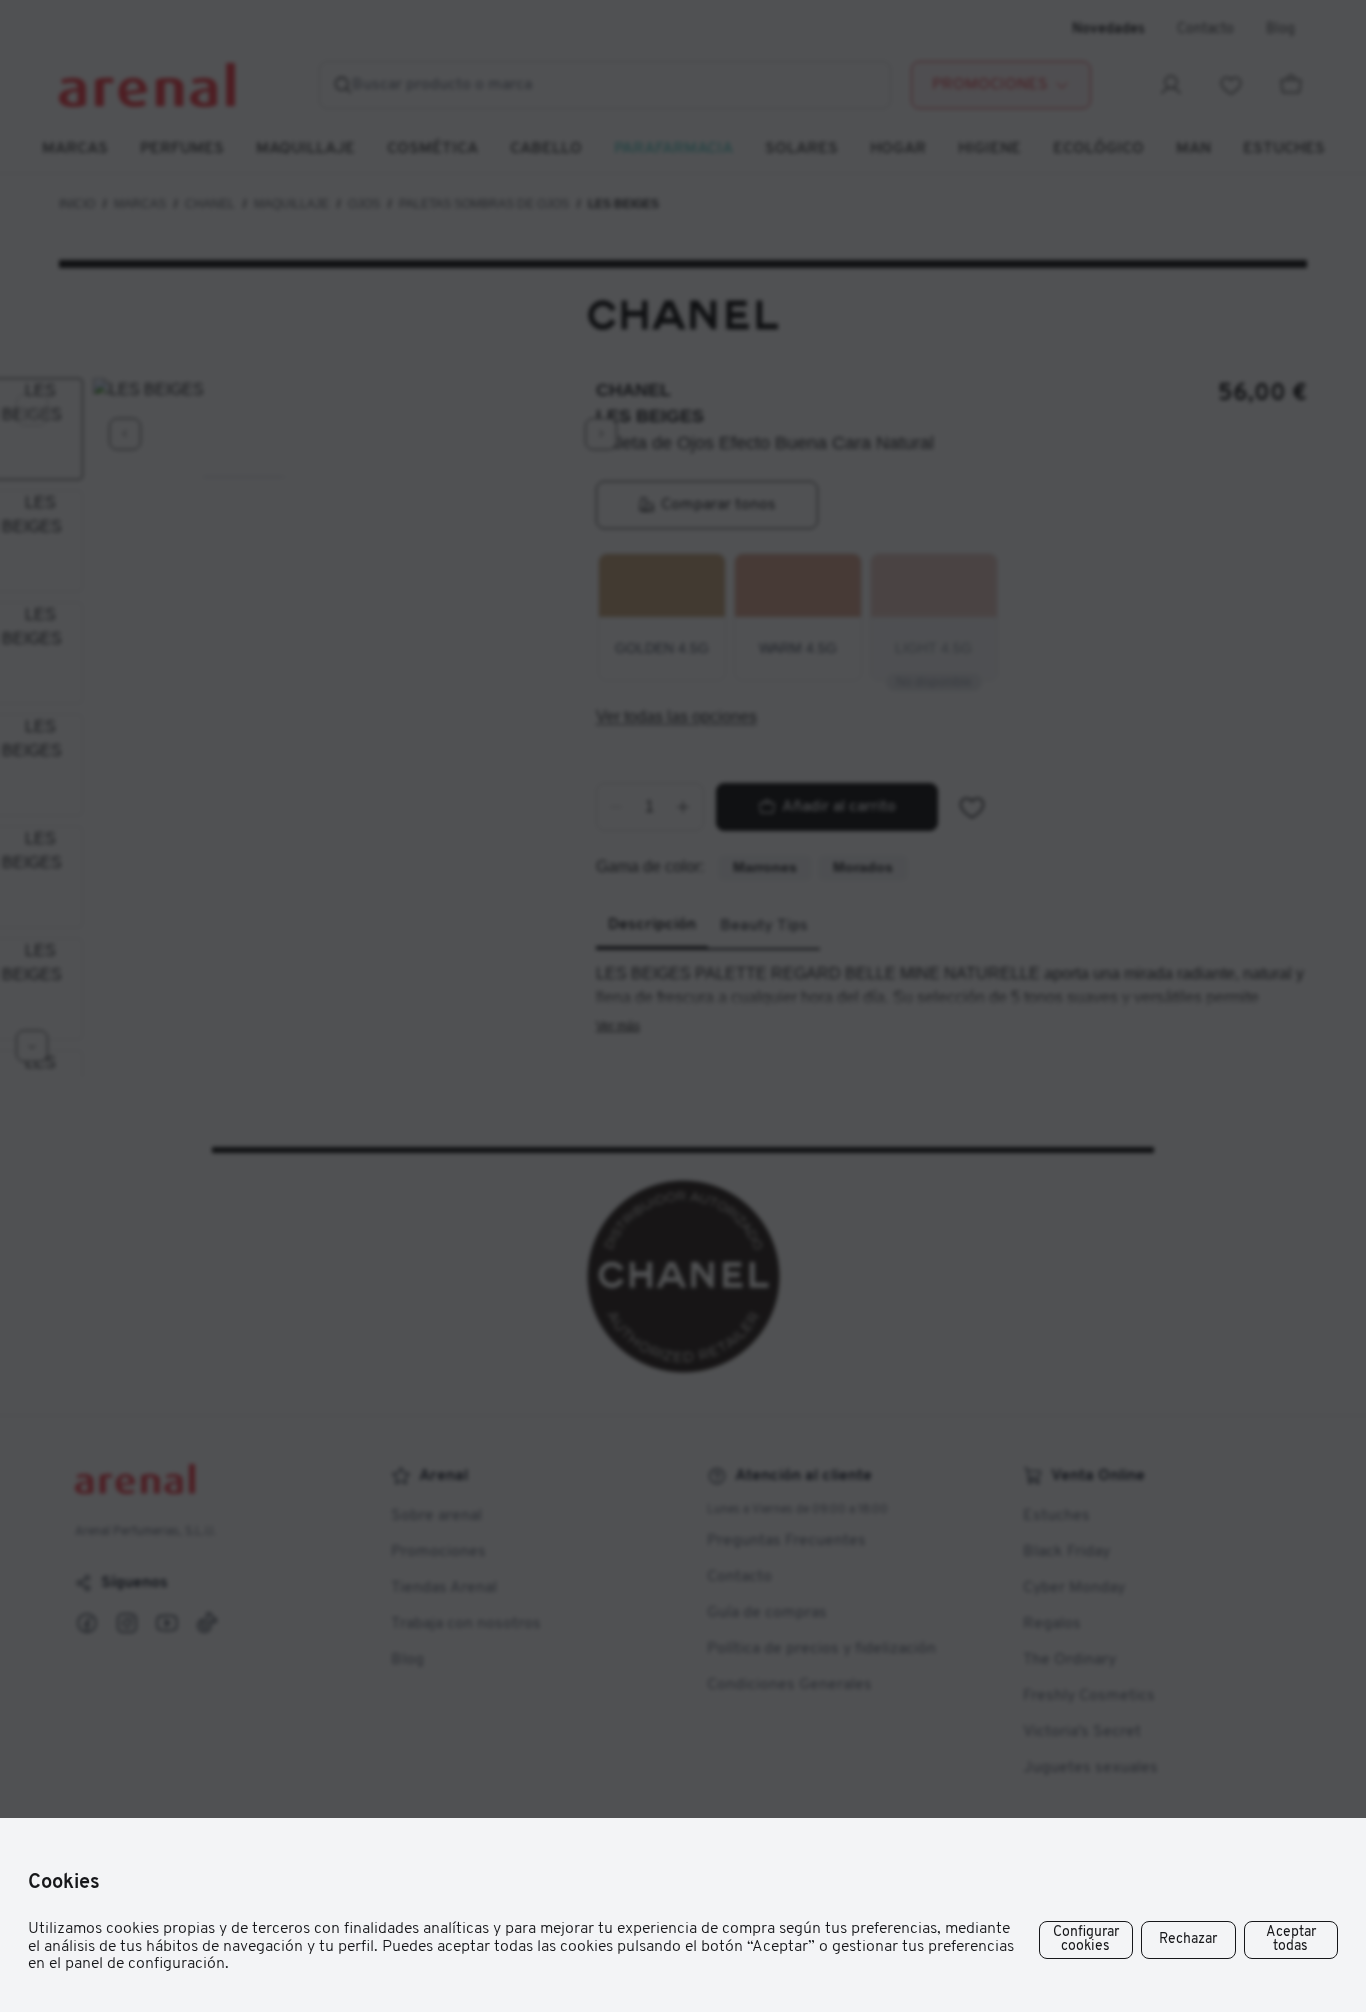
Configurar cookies (1086, 1939)
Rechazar (1188, 1939)
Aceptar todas (1291, 1939)
